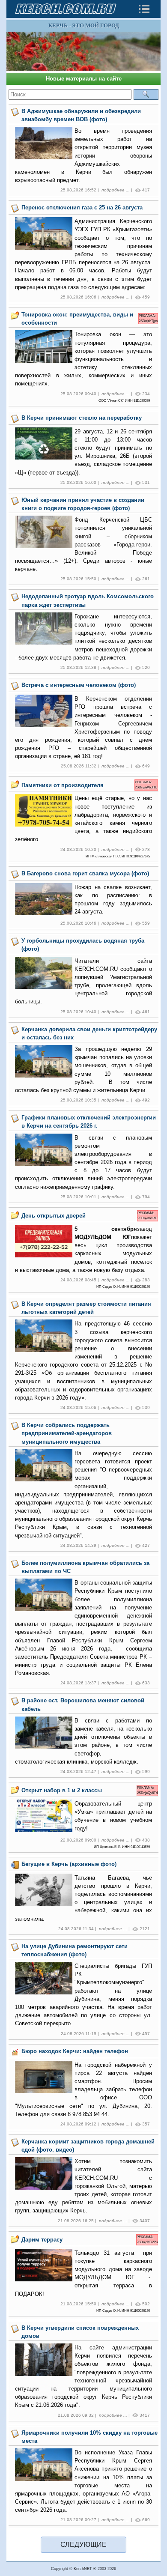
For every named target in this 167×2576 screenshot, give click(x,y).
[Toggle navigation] (144, 9)
